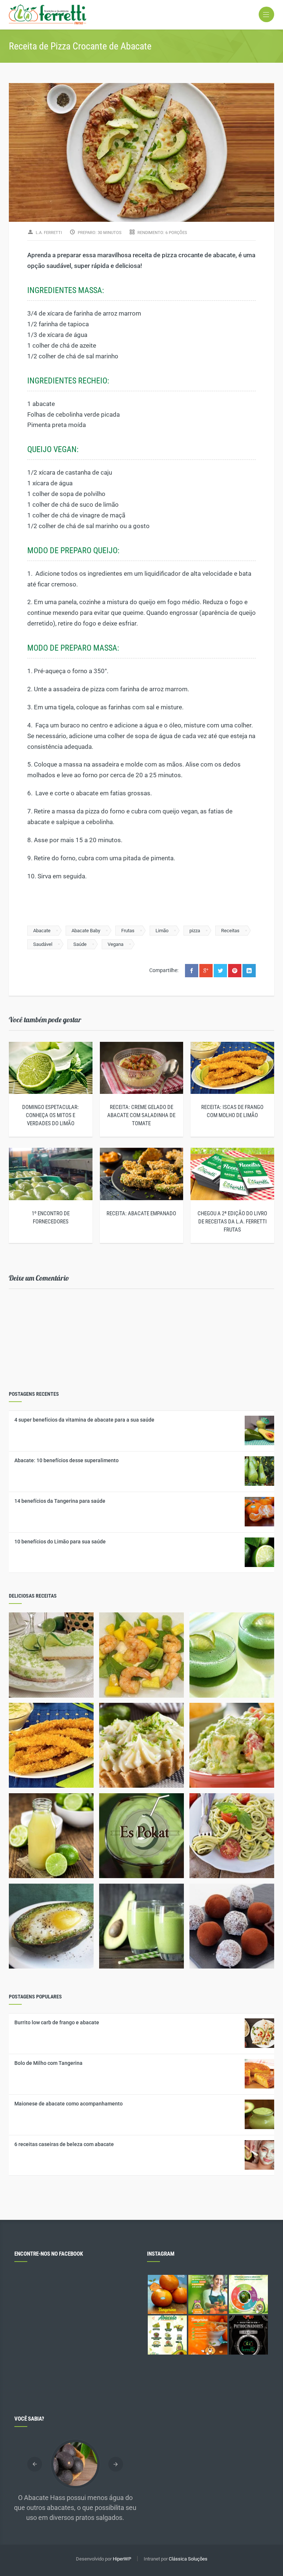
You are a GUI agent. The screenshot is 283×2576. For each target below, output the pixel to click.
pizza (195, 931)
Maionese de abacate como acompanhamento (69, 2104)
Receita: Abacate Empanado (141, 1213)
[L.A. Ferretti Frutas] (141, 15)
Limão (162, 931)
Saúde (80, 944)
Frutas (128, 931)
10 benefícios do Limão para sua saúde (60, 1542)
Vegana (116, 944)
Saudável (43, 944)
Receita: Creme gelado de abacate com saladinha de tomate (141, 1115)
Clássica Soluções (188, 2559)
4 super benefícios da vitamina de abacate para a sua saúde (84, 1420)
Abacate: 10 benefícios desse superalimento (67, 1460)
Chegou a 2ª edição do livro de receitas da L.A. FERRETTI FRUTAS (232, 1222)
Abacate (42, 931)
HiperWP (122, 2559)
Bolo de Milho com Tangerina (48, 2063)
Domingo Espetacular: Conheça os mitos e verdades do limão (50, 1115)
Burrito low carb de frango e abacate (57, 2022)
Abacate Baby (86, 931)
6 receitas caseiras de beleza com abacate (64, 2144)
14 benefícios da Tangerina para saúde (60, 1501)
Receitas (230, 931)
